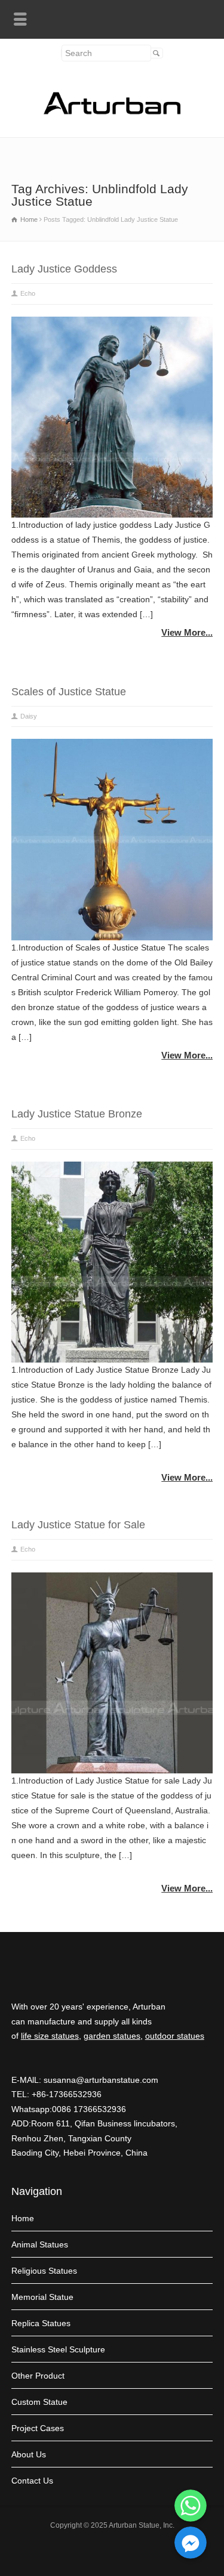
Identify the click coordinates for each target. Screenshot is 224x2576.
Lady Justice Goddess (64, 269)
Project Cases (38, 2428)
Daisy (29, 716)
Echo (28, 293)
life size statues (50, 2036)
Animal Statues (40, 2244)
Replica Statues (41, 2323)
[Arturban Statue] (112, 112)
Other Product (38, 2376)
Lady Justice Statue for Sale (78, 1525)
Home (23, 2218)
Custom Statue (39, 2402)
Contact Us (32, 2481)
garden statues (112, 2036)
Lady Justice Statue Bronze (77, 1114)
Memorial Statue (42, 2297)
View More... (187, 632)
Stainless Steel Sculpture (58, 2349)
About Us (29, 2454)
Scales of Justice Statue (69, 692)
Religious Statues (44, 2271)
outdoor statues (175, 2036)
